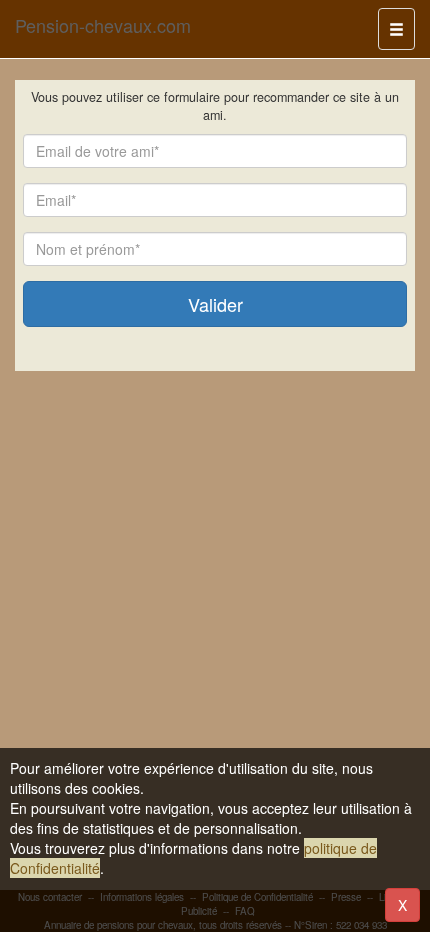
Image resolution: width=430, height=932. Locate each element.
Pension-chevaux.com (103, 25)
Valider (215, 304)
